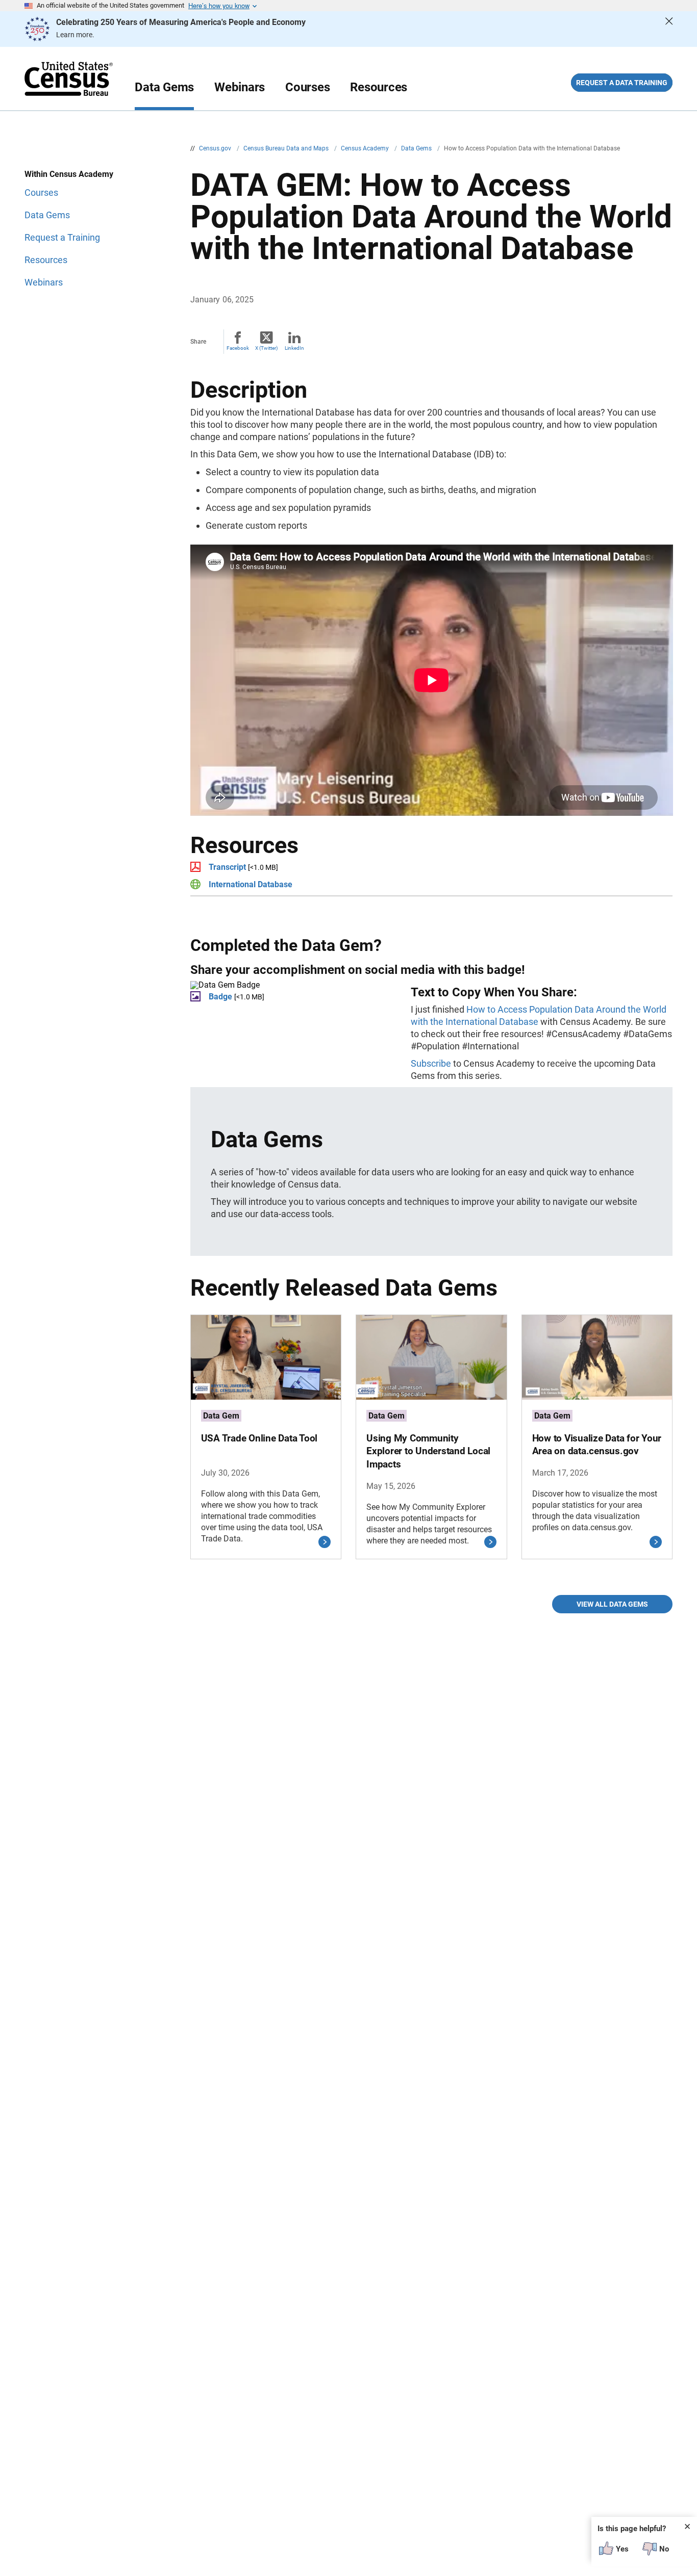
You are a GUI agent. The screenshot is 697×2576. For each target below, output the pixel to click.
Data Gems (164, 87)
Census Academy (366, 148)
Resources (379, 87)
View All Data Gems (612, 1604)
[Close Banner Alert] (669, 29)
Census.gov (216, 148)
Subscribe (431, 1063)
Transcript (227, 867)
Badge (220, 997)
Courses (307, 87)
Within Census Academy (69, 174)
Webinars (240, 87)
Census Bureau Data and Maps (287, 148)
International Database (251, 884)
